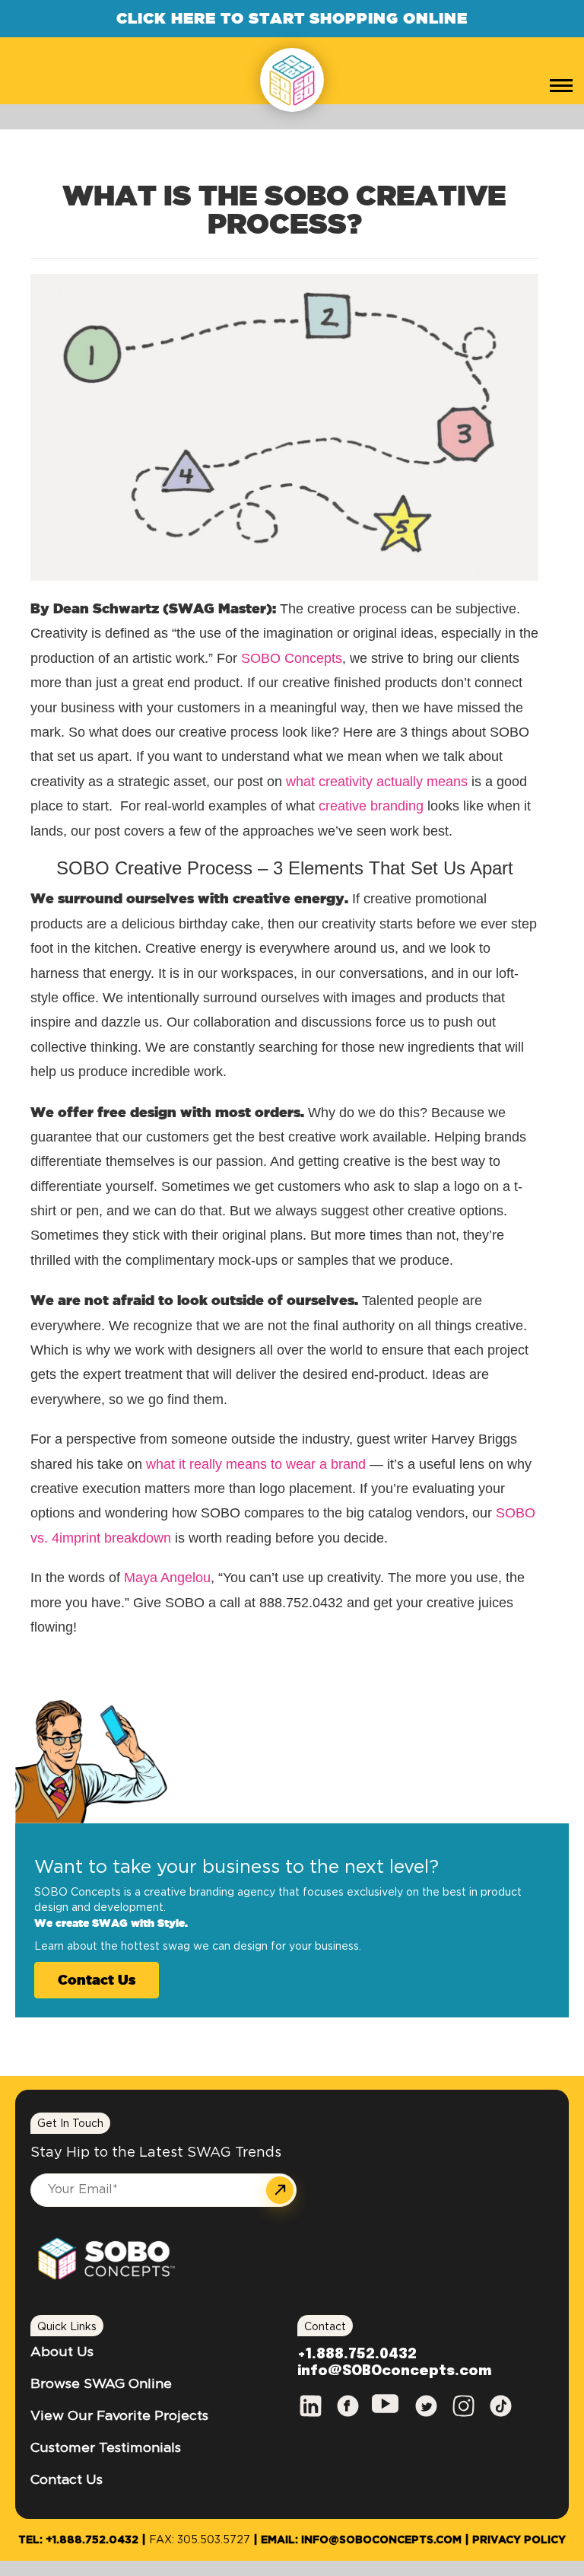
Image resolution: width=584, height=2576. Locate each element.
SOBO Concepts (292, 658)
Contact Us (97, 1979)
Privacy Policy (519, 2540)
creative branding (371, 806)
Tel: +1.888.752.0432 (78, 2540)
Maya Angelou (167, 1578)
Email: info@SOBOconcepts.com (361, 2540)
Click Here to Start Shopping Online (292, 18)
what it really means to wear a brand (256, 1464)
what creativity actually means (377, 782)
